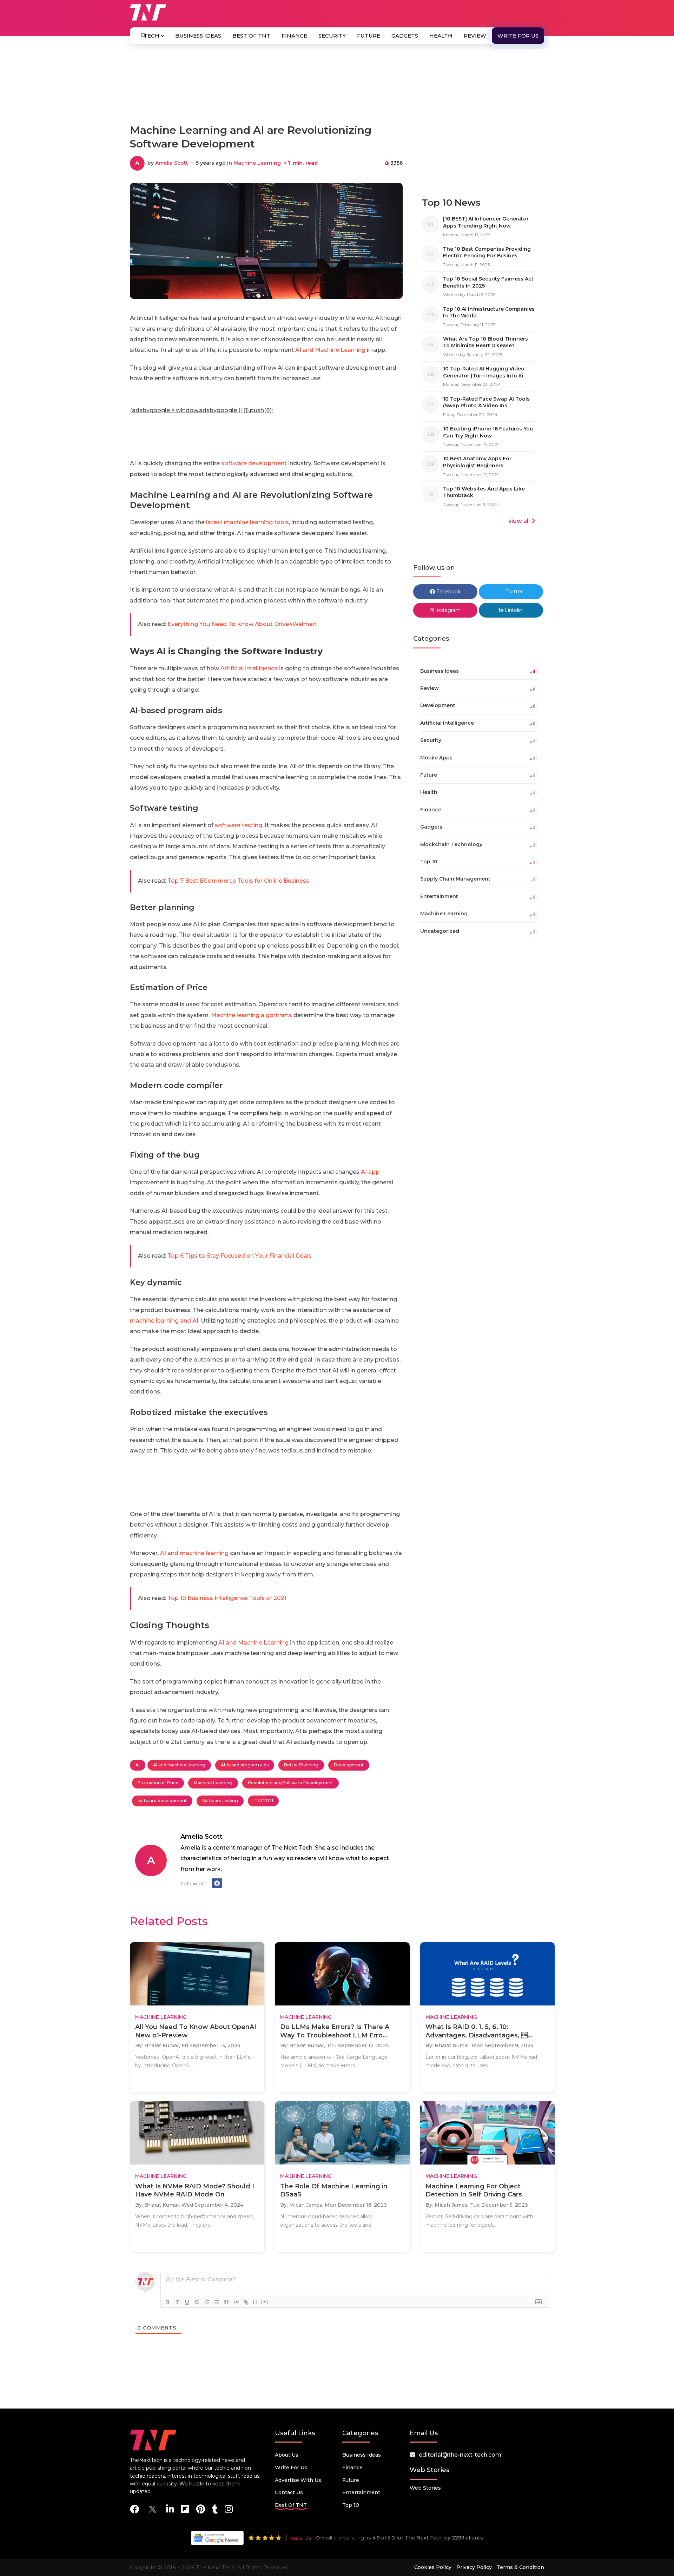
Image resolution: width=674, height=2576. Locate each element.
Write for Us (518, 36)
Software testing (220, 1801)
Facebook (448, 592)
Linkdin (513, 610)
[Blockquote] (226, 2302)
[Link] (246, 2302)
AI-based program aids (245, 1765)
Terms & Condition (520, 2567)
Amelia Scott (172, 163)
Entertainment (361, 2492)
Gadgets (405, 36)
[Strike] (197, 2302)
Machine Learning (257, 163)
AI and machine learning (194, 1553)
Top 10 (351, 2505)
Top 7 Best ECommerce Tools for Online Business (238, 881)
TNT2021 (263, 1801)
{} (255, 2302)
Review (475, 36)
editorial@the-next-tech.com (460, 2455)
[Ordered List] (207, 2302)
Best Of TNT (251, 36)
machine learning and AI (164, 1321)
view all (519, 521)
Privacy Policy (474, 2567)
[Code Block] (236, 2302)
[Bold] (167, 2302)
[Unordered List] (217, 2302)
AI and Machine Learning (330, 350)
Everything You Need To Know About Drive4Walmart (242, 624)
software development (253, 463)
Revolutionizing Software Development (290, 1783)
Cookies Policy (433, 2567)
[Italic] (177, 2302)
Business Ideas (198, 36)
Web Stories (425, 2488)
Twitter (513, 592)
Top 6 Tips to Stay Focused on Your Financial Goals (240, 1256)
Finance (294, 36)
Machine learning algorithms (252, 1015)
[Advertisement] (337, 87)
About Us (287, 2455)
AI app (370, 1172)
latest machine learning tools (247, 522)
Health (441, 36)
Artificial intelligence (249, 668)
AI (138, 1765)
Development (349, 1765)
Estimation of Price (158, 1783)
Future (369, 36)
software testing (239, 825)
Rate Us (300, 2538)
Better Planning (301, 1765)
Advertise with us (298, 2480)
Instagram (447, 610)
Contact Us (289, 2492)
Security (332, 36)
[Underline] (187, 2302)
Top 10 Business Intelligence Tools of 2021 (227, 1598)
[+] (265, 2302)
